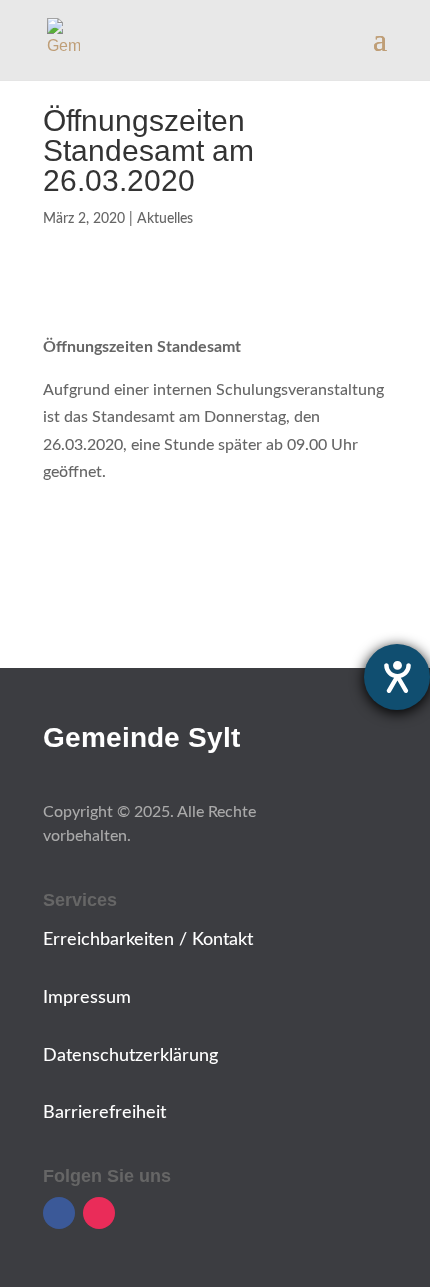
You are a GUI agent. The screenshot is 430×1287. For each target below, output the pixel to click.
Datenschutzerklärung (130, 1056)
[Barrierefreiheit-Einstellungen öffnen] (397, 677)
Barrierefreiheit (104, 1113)
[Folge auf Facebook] (59, 1213)
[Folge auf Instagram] (99, 1213)
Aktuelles (165, 219)
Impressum (87, 998)
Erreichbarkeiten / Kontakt (148, 940)
